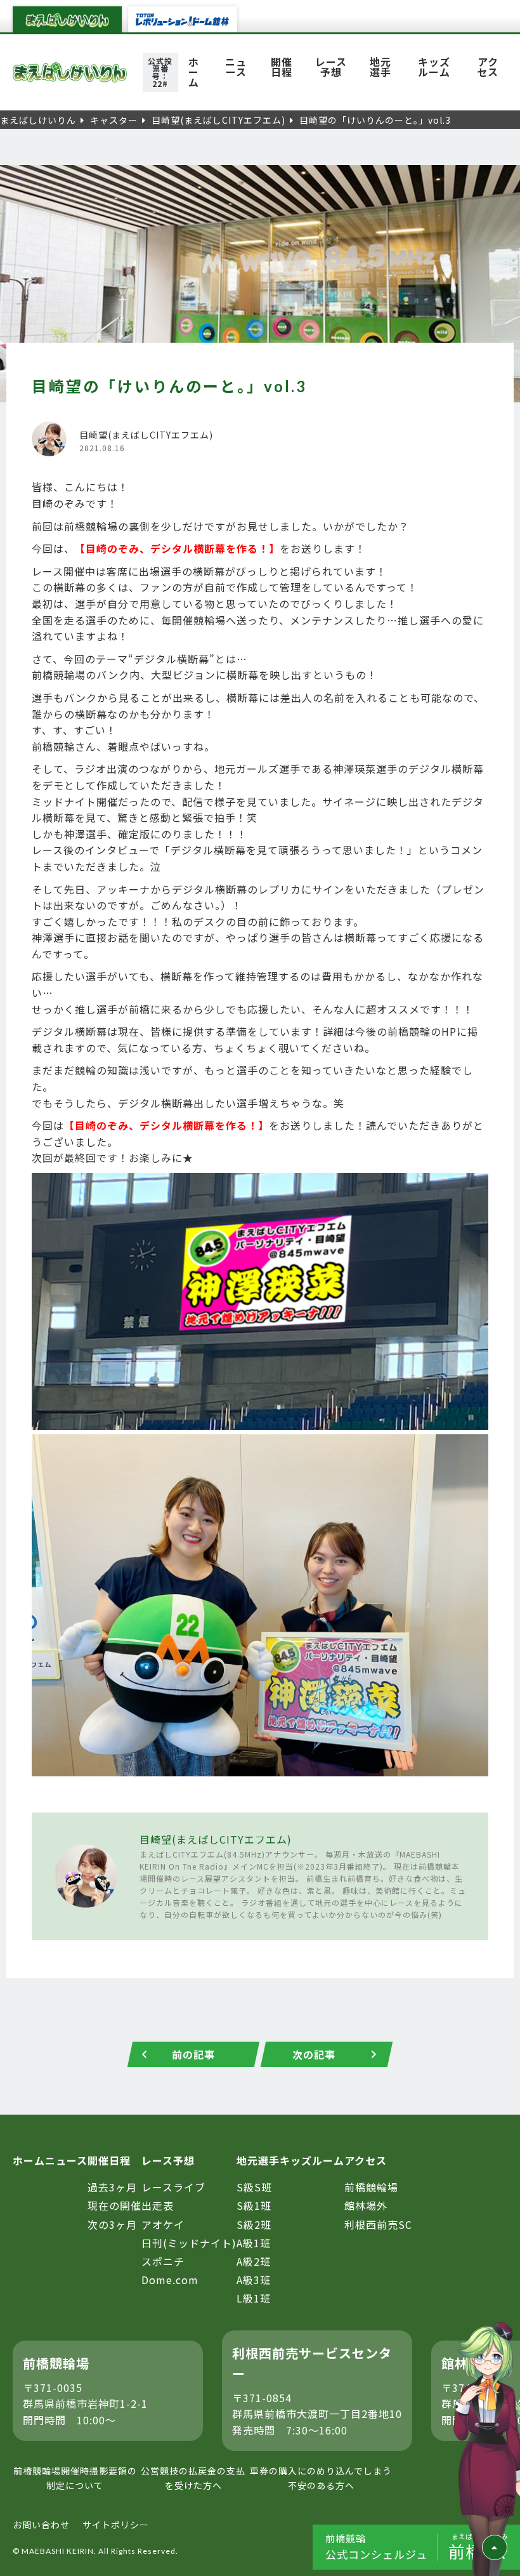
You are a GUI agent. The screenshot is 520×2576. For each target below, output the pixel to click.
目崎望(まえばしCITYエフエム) (216, 1839)
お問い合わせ (41, 2525)
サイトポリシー (116, 2525)
